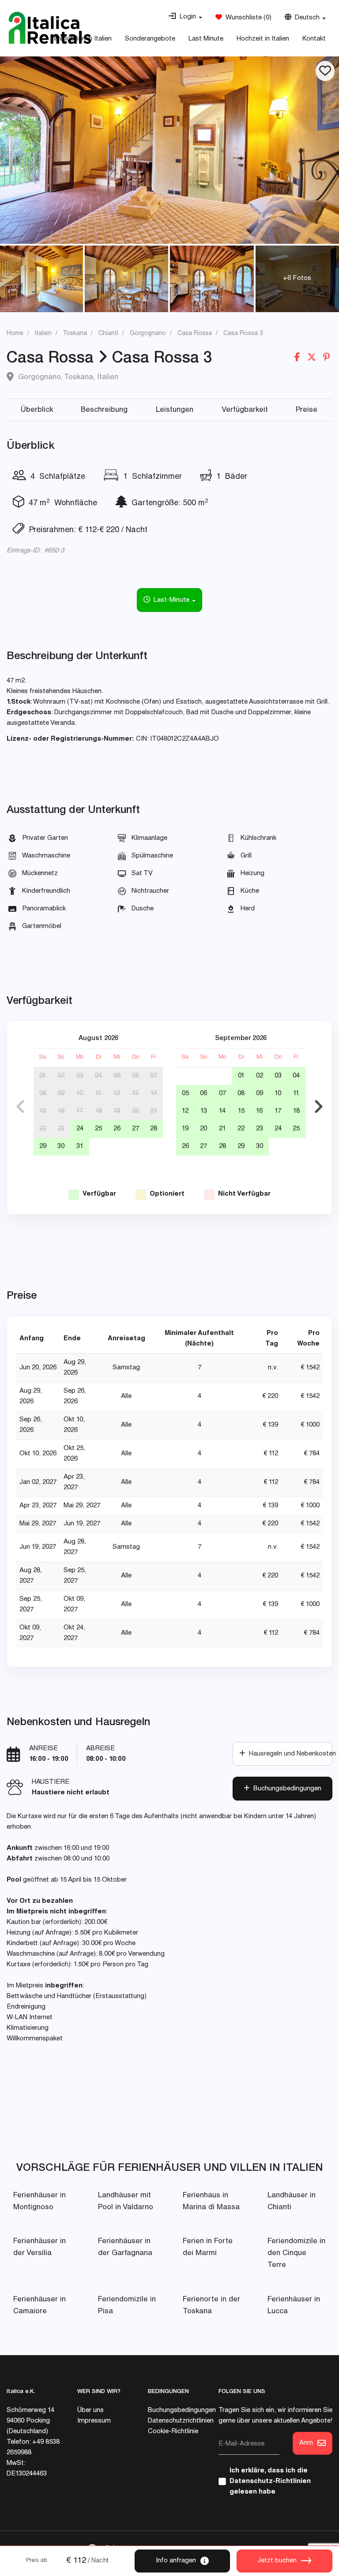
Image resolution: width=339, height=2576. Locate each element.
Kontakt (314, 39)
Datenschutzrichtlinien (181, 2421)
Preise (307, 410)
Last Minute (206, 39)
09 (61, 1094)
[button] (185, 17)
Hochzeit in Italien (263, 39)
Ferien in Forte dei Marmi (208, 2248)
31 (80, 1146)
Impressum (94, 2421)
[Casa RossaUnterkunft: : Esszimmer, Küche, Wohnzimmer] (126, 279)
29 (43, 1146)
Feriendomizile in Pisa (127, 2306)
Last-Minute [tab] (171, 600)
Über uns (90, 2410)
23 (61, 1129)
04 (98, 1076)
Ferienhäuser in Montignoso (40, 2202)
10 (80, 1094)
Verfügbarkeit (245, 410)
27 (136, 1129)
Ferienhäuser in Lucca (294, 2306)
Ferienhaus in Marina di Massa (211, 2202)
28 (154, 1129)
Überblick (37, 410)
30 (61, 1146)
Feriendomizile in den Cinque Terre (296, 2254)
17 (80, 1111)
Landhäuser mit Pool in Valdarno (126, 2202)
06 (136, 1076)
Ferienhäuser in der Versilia (40, 2248)
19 (117, 1111)
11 (98, 1094)
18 (99, 1111)
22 (43, 1129)
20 (136, 1111)
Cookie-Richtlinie (173, 2432)
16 (61, 1111)
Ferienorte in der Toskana (211, 2306)
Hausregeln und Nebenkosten (289, 1754)
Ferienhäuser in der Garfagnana (125, 2248)
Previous (20, 1107)
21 (154, 1111)
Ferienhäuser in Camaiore (40, 2306)
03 (80, 1076)
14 (154, 1094)
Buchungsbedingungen (286, 1789)
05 (117, 1076)
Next (319, 1107)
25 (98, 1129)
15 (43, 1111)
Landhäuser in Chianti (292, 2202)
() (247, 18)
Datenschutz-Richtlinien (270, 2481)
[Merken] (325, 71)
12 (117, 1094)
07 (154, 1076)
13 (135, 1094)
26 (117, 1129)
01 (43, 1076)
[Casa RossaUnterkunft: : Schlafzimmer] (169, 150)
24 (80, 1129)
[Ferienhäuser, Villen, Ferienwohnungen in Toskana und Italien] (50, 28)
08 (43, 1094)
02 (61, 1076)
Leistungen (175, 410)
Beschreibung (104, 410)
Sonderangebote (150, 39)
